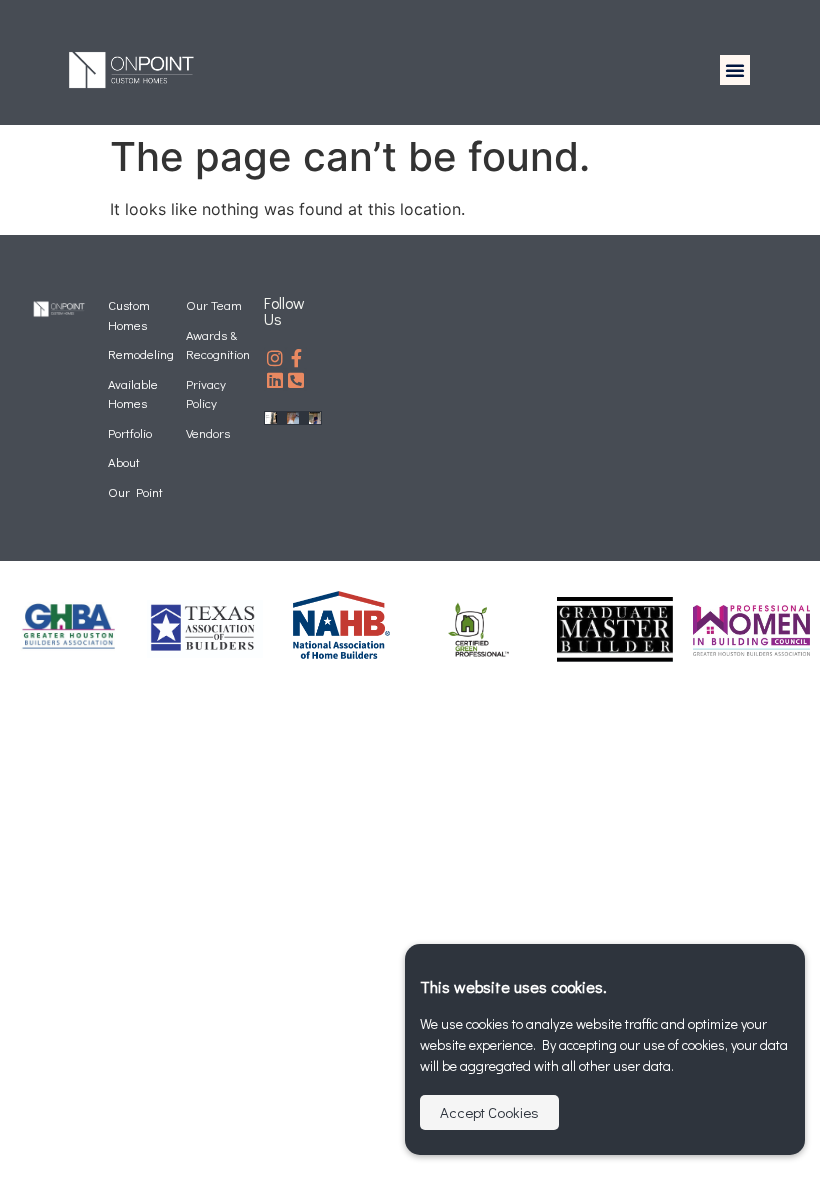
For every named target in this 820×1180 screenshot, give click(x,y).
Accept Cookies (489, 1112)
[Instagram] (275, 358)
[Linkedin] (275, 380)
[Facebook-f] (297, 358)
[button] (735, 70)
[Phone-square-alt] (297, 380)
